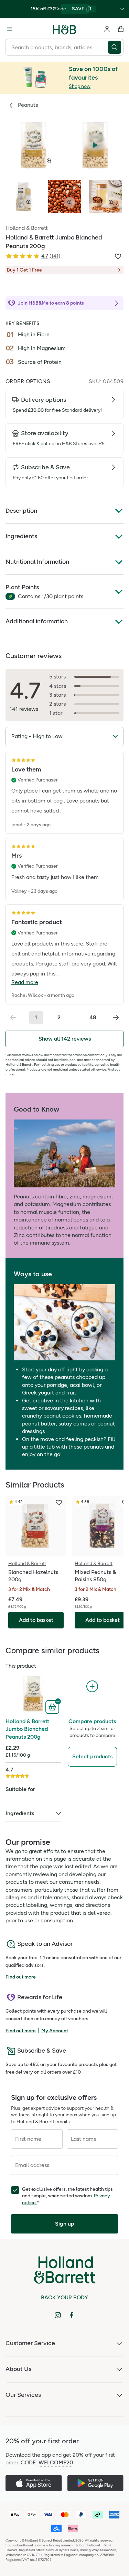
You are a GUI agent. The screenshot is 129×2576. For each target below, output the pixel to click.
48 (93, 1017)
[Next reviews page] (116, 1018)
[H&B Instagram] (58, 2315)
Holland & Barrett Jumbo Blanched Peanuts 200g (27, 1729)
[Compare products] (92, 1686)
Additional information (37, 621)
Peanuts (28, 105)
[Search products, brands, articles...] (116, 47)
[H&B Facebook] (72, 2315)
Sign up (65, 2224)
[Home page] (65, 29)
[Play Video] (95, 145)
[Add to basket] (53, 1706)
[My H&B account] (107, 29)
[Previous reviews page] (13, 1018)
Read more (25, 982)
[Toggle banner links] (122, 9)
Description (21, 511)
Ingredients (21, 536)
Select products (92, 1756)
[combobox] (57, 47)
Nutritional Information (37, 562)
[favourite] (59, 1503)
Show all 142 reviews (65, 1039)
